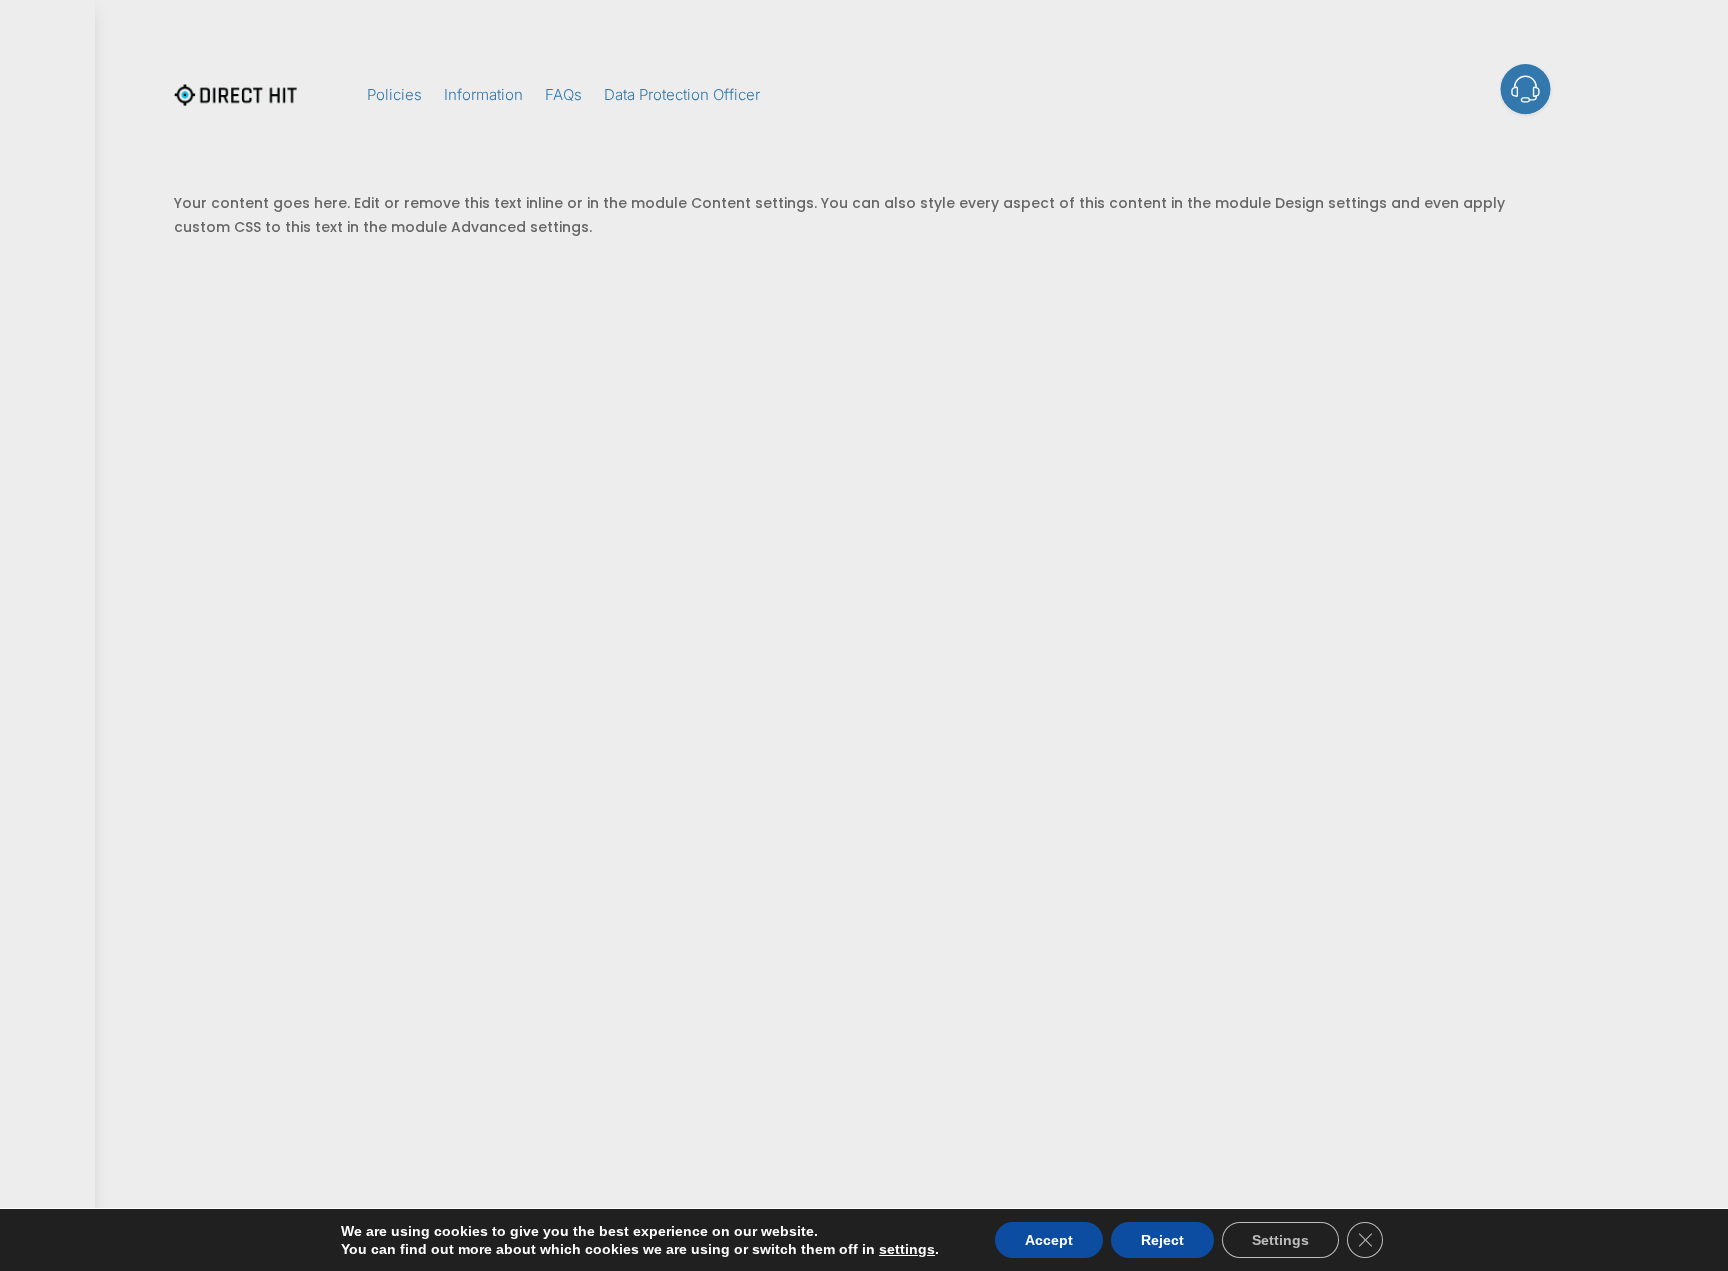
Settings (1280, 1240)
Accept (1049, 1240)
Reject (1162, 1240)
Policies (394, 94)
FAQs (563, 94)
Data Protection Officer (682, 94)
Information (483, 94)
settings (907, 1249)
